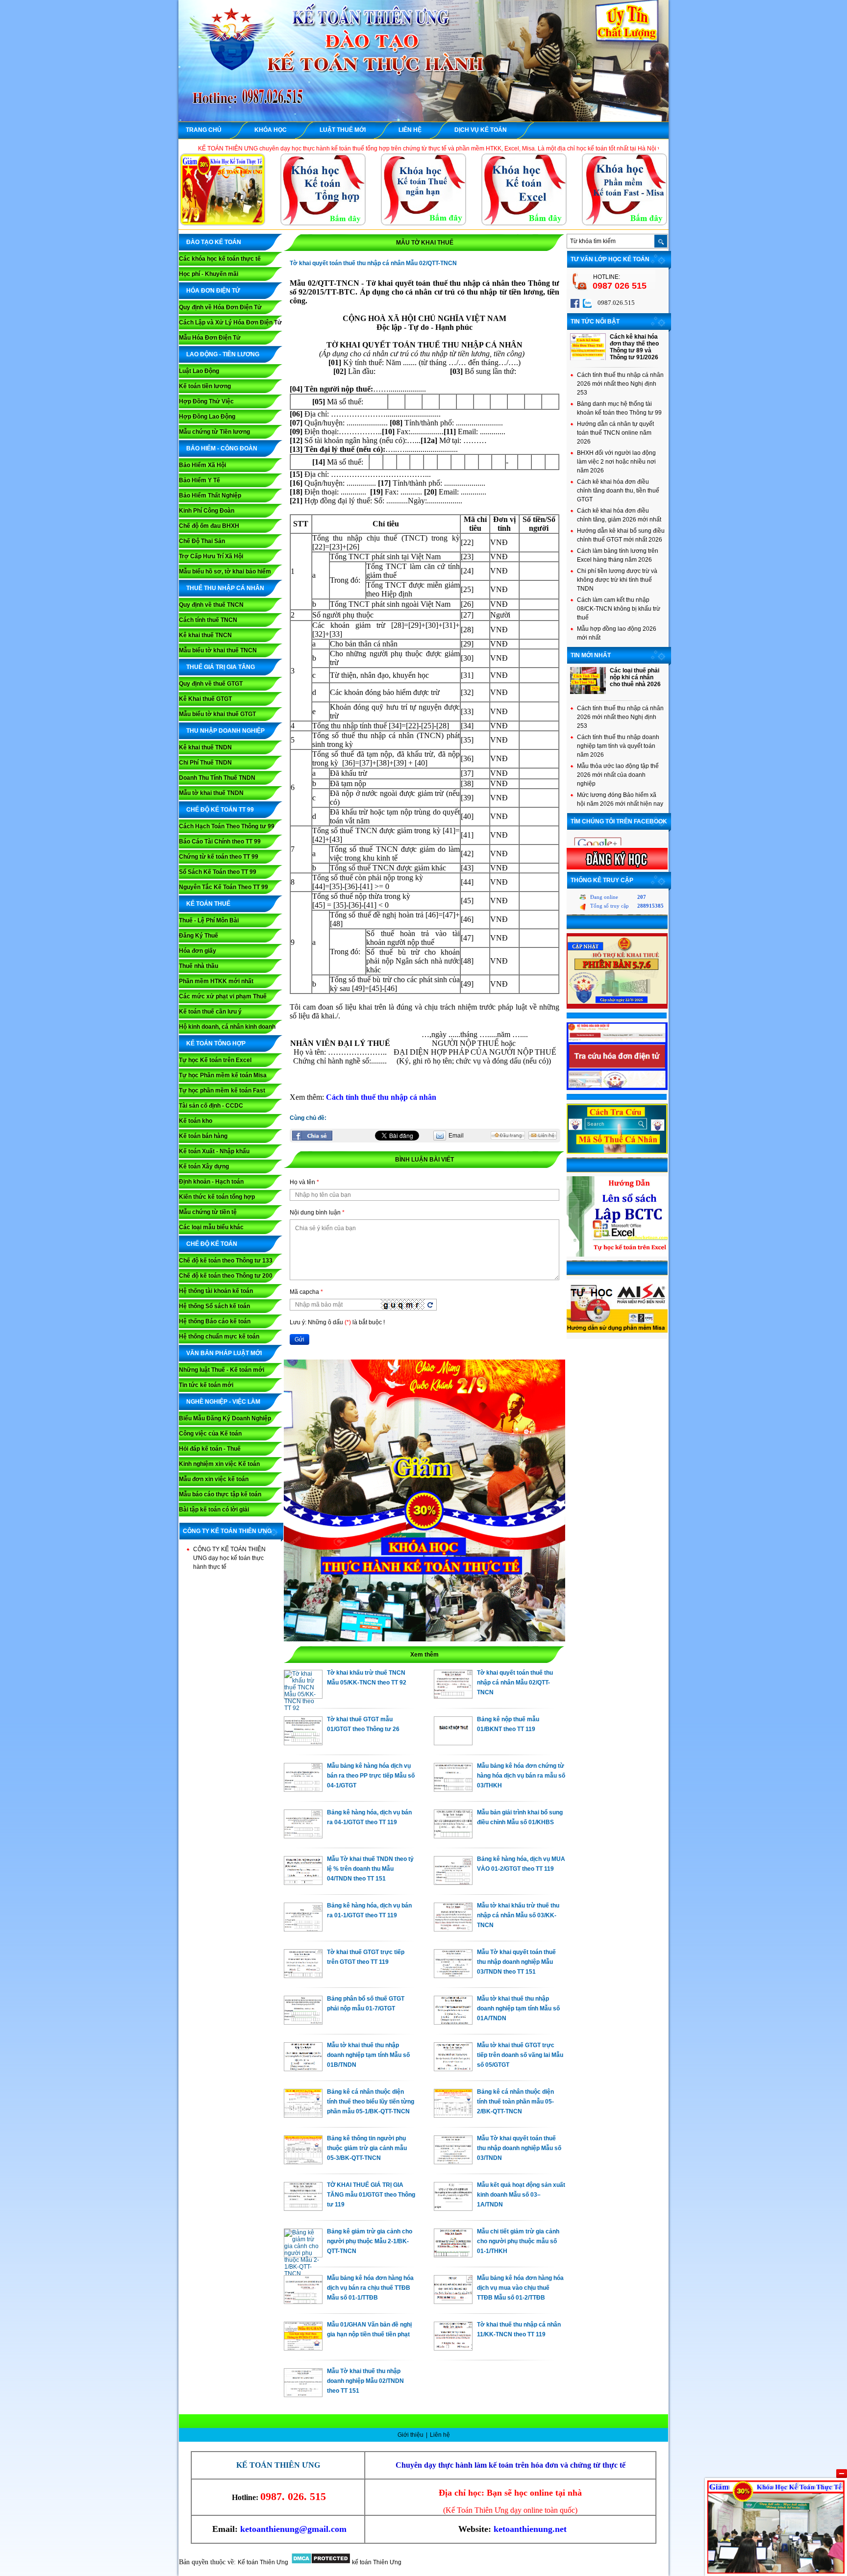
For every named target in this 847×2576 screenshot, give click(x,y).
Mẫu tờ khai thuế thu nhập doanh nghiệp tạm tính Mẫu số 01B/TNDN (368, 2055)
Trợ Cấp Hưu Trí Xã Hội (211, 556)
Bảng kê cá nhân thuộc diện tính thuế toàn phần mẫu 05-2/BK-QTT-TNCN (515, 2102)
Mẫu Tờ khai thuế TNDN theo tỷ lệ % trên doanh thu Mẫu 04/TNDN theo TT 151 (370, 1869)
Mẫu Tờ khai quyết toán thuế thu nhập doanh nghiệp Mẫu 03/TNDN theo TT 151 (516, 1962)
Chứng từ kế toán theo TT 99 (219, 857)
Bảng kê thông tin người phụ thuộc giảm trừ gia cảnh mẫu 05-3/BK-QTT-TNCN (367, 2148)
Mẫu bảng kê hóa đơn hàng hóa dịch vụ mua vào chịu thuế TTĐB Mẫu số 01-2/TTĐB (520, 2288)
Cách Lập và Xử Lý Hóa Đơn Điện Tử (230, 322)
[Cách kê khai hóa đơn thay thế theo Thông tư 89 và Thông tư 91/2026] (588, 358)
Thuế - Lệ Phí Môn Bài (209, 920)
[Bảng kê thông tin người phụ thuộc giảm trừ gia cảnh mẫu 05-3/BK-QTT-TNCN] (303, 2162)
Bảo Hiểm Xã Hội (202, 465)
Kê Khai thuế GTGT (205, 699)
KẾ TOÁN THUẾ (208, 904)
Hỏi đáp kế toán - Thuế (210, 1449)
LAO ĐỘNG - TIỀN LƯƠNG (223, 354)
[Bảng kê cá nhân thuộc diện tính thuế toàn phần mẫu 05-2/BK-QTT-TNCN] (453, 2115)
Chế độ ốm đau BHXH (209, 526)
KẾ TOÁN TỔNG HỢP (216, 1043)
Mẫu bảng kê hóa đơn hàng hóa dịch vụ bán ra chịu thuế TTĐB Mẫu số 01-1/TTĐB (370, 2288)
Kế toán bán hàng (203, 1136)
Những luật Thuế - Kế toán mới (222, 1370)
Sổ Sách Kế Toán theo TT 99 (218, 872)
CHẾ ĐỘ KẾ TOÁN (212, 1244)
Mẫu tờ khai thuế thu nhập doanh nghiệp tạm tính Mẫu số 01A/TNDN (518, 2008)
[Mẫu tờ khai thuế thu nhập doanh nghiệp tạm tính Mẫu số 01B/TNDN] (303, 2069)
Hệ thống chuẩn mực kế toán (219, 1337)
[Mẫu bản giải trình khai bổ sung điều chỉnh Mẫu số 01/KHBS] (453, 1836)
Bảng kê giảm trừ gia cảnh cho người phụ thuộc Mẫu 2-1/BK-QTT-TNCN (370, 2241)
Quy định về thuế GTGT (211, 684)
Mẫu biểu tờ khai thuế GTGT (217, 714)
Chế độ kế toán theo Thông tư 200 (226, 1276)
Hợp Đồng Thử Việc (206, 401)
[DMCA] (321, 2562)
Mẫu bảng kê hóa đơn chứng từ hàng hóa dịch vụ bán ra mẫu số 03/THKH (521, 1776)
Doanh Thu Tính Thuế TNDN (217, 778)
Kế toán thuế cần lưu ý (210, 1012)
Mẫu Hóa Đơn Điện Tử (210, 338)
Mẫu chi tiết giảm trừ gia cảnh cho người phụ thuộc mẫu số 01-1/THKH (518, 2241)
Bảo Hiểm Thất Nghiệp (210, 495)
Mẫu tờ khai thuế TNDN (211, 793)
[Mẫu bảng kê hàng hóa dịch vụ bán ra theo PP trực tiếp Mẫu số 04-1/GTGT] (303, 1789)
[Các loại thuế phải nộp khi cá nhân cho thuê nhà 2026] (588, 692)
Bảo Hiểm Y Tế (199, 480)
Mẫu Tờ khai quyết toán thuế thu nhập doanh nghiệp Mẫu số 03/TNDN (519, 2148)
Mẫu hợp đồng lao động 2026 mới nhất (617, 633)
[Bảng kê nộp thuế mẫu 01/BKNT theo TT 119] (453, 1743)
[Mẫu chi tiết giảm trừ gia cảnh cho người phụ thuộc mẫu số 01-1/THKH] (453, 2255)
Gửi (299, 1339)
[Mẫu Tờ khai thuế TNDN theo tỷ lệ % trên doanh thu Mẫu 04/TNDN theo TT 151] (303, 1882)
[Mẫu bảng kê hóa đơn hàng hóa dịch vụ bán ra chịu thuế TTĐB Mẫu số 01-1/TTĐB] (303, 2302)
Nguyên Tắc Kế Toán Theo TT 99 (224, 887)
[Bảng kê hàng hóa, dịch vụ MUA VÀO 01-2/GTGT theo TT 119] (453, 1882)
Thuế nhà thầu (199, 966)
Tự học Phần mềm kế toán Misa (223, 1075)
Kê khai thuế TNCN (205, 635)
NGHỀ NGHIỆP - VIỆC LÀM (223, 1402)
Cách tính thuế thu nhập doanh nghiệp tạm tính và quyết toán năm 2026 (618, 746)
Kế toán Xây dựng (204, 1166)
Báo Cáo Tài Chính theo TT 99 (220, 842)
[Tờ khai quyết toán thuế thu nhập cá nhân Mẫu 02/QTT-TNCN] (453, 1696)
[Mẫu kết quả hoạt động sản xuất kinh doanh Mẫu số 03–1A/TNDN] (453, 2208)
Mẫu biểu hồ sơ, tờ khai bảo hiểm (225, 571)
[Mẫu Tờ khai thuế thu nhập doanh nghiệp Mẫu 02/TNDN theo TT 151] (303, 2395)
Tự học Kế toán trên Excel (215, 1060)
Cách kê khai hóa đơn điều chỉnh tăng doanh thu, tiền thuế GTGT (618, 491)
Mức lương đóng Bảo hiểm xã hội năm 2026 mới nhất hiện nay (620, 799)
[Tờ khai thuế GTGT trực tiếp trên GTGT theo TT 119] (303, 1976)
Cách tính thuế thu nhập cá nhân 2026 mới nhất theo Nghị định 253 (620, 384)
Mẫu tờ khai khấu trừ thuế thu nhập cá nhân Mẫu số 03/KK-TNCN (518, 1915)
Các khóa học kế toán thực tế (220, 259)
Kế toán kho (196, 1121)
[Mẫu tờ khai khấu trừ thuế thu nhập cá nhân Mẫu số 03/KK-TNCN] (453, 1929)
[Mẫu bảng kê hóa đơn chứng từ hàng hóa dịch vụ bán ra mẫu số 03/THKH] (453, 1789)
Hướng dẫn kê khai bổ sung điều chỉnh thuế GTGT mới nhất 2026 (621, 535)
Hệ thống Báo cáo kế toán (215, 1321)
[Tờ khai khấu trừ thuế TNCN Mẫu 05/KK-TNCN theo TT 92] (303, 1708)
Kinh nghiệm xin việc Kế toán (219, 1464)
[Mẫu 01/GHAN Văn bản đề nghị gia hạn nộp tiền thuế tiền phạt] (303, 2348)
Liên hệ (440, 2435)
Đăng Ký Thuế (199, 936)
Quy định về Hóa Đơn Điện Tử (220, 307)
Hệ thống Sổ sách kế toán (214, 1306)
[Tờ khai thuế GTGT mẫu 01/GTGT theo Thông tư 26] (303, 1743)
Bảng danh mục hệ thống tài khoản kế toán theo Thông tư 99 (619, 408)
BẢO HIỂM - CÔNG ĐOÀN (222, 448)
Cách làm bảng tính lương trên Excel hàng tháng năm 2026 (618, 555)
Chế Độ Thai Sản (202, 541)
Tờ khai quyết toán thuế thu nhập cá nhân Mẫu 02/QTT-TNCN (515, 1683)
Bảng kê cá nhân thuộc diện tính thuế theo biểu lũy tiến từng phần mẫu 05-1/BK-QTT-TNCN (371, 2102)
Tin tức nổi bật (595, 322)
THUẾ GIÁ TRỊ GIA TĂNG (221, 667)
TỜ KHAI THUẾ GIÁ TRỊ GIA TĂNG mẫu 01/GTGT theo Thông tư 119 (371, 2195)
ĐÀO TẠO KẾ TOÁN (214, 242)
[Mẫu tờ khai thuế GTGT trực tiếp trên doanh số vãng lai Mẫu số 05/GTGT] (453, 2069)
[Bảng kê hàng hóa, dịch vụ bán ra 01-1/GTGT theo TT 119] (303, 1929)
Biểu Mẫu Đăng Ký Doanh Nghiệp (225, 1418)
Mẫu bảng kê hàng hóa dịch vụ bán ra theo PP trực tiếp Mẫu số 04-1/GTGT (371, 1776)
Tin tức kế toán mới (206, 1385)
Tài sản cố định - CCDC (211, 1106)
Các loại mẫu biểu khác (211, 1227)
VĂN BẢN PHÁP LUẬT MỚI (224, 1353)
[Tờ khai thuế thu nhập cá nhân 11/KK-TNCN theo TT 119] (453, 2348)
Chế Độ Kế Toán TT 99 (220, 810)
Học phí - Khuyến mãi (209, 274)
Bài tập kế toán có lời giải (214, 1510)
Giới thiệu (411, 2435)
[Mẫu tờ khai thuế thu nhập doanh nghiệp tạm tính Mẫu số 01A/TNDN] (453, 2022)
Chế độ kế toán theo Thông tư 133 (226, 1261)
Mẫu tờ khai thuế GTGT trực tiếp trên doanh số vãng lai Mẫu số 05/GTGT (520, 2055)
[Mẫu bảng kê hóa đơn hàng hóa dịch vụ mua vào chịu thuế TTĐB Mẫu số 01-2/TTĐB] (453, 2302)
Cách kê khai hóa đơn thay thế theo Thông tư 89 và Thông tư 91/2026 (634, 347)
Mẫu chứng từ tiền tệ (208, 1212)
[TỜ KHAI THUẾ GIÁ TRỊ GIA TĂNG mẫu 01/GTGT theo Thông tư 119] (303, 2208)
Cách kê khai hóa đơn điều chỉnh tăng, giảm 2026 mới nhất (619, 515)
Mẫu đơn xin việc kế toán (214, 1479)
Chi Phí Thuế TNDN (205, 763)
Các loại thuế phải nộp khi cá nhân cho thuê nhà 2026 (635, 677)
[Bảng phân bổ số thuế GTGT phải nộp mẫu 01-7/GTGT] (303, 2022)
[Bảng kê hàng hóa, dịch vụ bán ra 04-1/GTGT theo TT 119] (303, 1836)
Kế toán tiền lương (205, 386)
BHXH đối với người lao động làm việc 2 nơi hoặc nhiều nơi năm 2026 (616, 462)
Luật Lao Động (199, 371)
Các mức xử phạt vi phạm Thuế (223, 996)
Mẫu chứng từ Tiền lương (214, 432)
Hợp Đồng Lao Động (207, 417)
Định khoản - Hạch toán (211, 1182)
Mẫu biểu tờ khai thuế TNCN (218, 650)
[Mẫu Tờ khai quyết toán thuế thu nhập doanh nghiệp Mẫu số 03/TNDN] (453, 2162)
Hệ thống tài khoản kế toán (216, 1291)
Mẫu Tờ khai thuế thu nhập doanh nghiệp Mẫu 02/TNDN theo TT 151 (365, 2381)
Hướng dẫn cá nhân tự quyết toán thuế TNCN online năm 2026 (615, 433)
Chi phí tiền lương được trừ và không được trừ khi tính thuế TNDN (617, 580)
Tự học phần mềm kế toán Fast (222, 1090)
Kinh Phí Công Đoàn (207, 511)
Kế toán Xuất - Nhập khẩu (214, 1151)
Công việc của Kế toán (210, 1434)
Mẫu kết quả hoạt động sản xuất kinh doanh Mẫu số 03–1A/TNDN (521, 2195)
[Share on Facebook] (312, 1136)
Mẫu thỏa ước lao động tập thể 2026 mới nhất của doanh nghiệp (618, 775)
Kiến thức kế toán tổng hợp (217, 1197)
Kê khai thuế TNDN (205, 747)
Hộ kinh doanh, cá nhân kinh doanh (227, 1027)
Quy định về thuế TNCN (211, 605)
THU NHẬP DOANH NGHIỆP (225, 731)
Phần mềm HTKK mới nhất (216, 981)
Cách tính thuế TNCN (208, 620)
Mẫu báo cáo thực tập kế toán (220, 1494)
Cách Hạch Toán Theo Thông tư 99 (227, 826)
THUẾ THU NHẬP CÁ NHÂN (225, 588)
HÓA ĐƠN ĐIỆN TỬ (213, 291)
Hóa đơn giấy (198, 951)
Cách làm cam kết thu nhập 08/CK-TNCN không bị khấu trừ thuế (619, 609)
